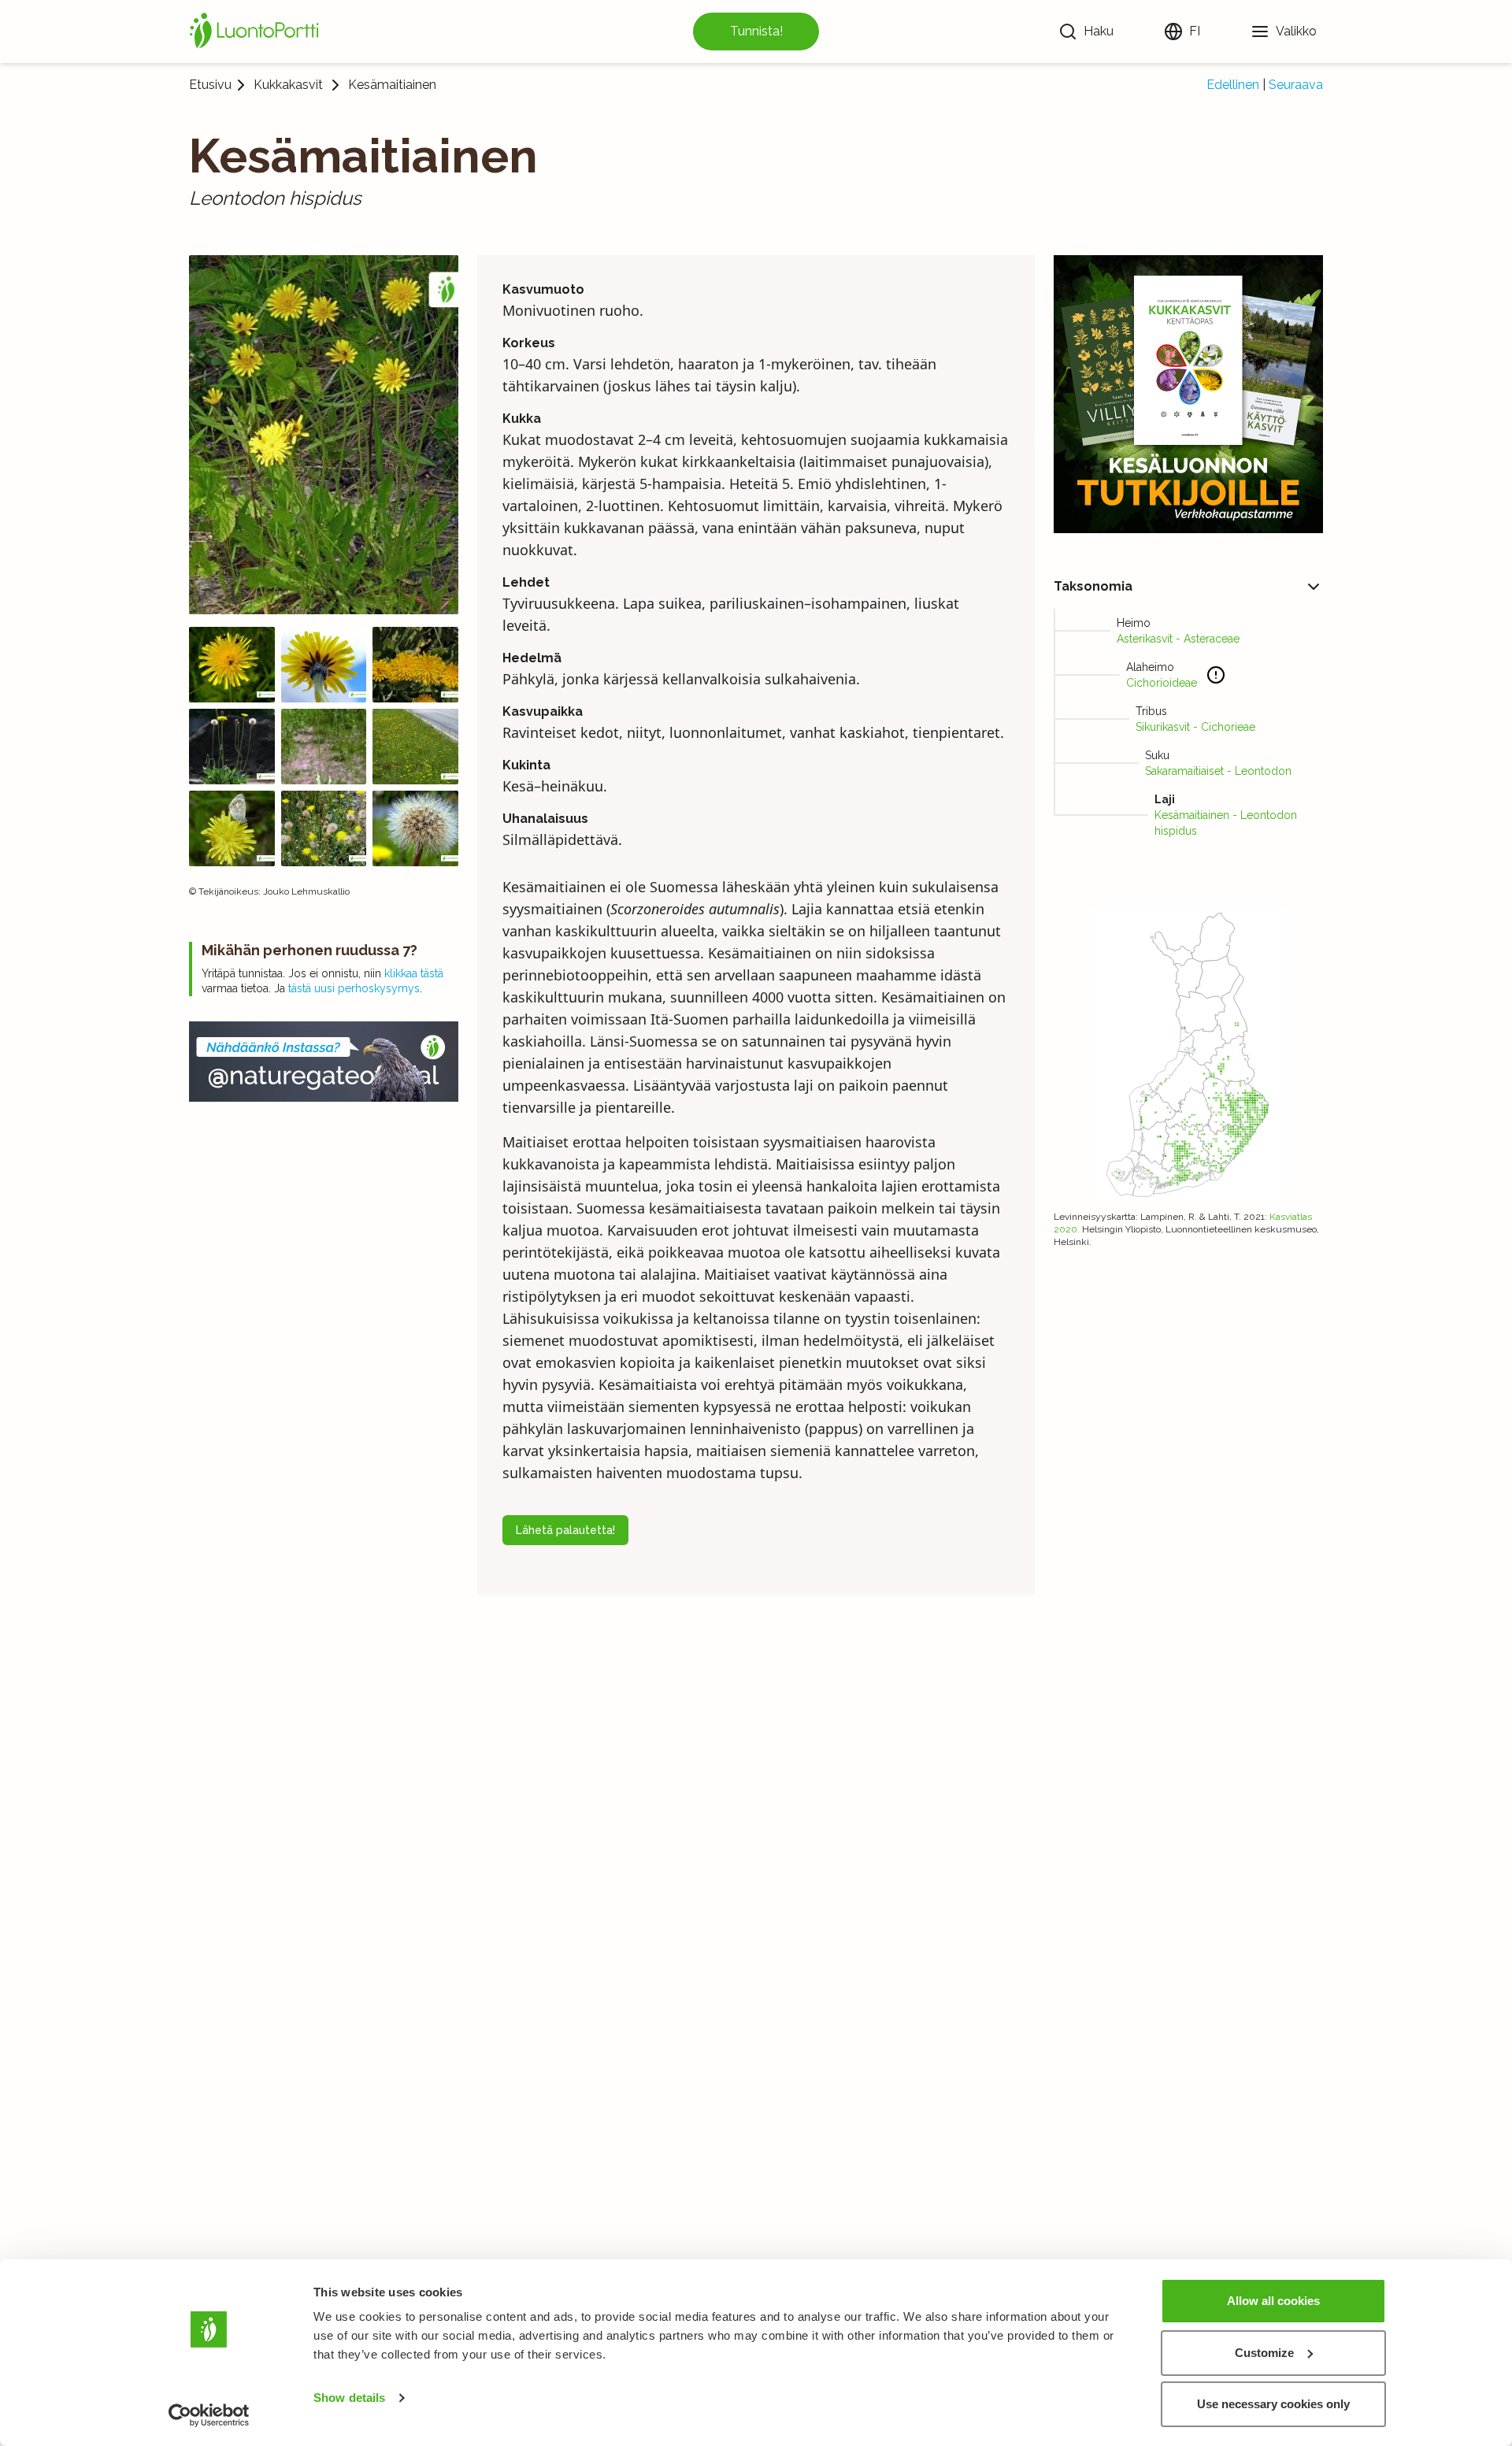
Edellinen (1233, 85)
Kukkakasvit (288, 85)
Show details (349, 2398)
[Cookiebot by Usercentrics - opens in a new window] (209, 2415)
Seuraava (1296, 85)
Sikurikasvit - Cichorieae (1195, 727)
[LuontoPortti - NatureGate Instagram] (324, 1062)
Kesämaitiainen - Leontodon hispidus (1226, 823)
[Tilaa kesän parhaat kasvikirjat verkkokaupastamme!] (1188, 394)
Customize (1264, 2353)
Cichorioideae (1162, 683)
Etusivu (210, 85)
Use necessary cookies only (1273, 2404)
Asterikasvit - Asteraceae (1178, 639)
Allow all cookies (1273, 2301)
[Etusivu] (257, 32)
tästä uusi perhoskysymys (354, 988)
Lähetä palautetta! (565, 1530)
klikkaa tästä (414, 973)
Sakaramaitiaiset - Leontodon (1218, 771)
